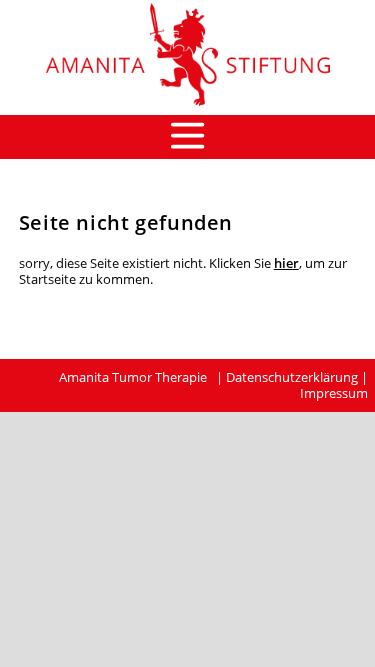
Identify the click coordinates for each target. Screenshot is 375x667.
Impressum (334, 393)
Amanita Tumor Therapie (133, 377)
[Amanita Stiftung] (187, 106)
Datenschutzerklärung (292, 377)
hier (286, 263)
